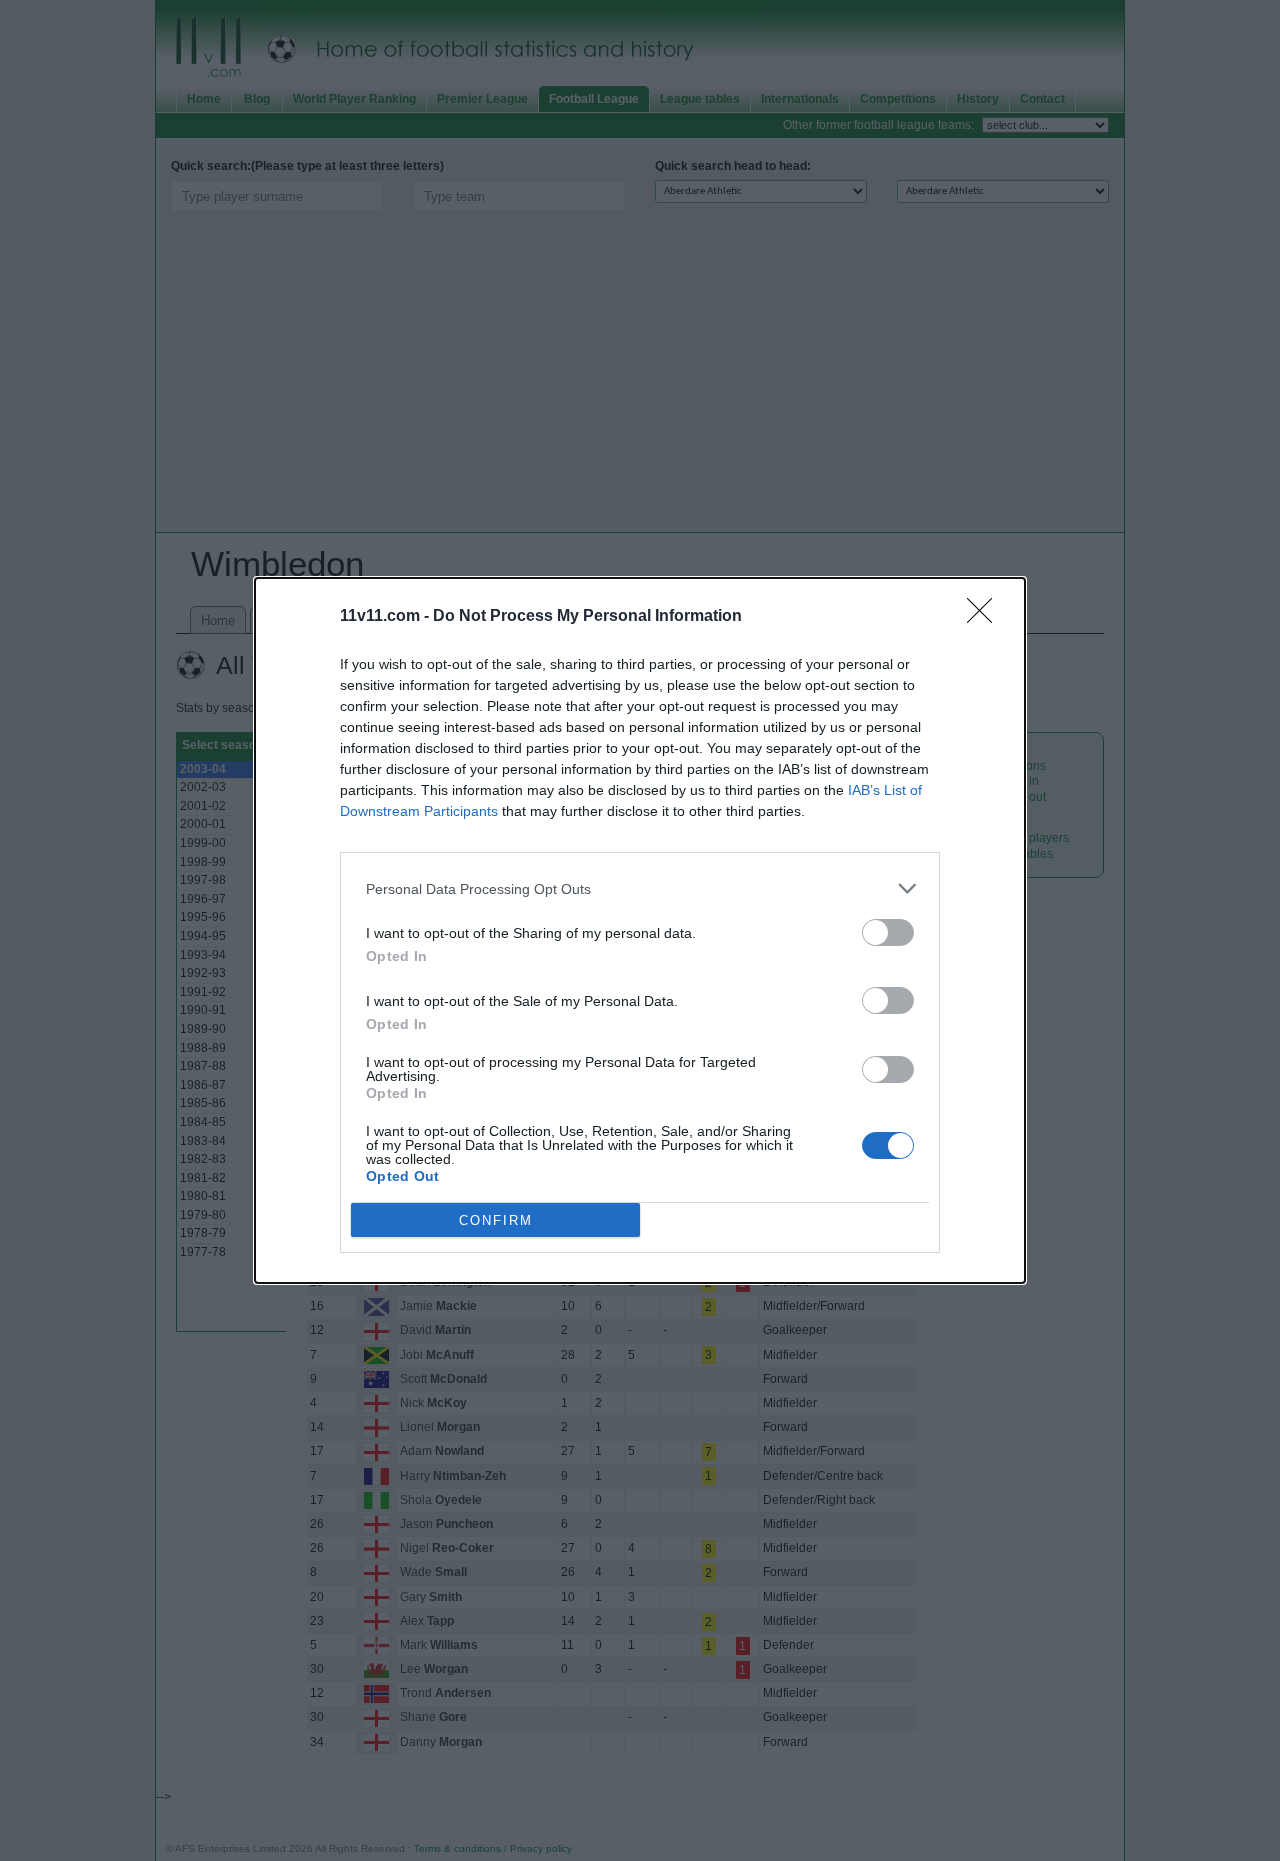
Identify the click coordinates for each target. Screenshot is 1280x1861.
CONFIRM (496, 1220)
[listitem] (640, 888)
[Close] (986, 617)
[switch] (888, 932)
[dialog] (640, 930)
